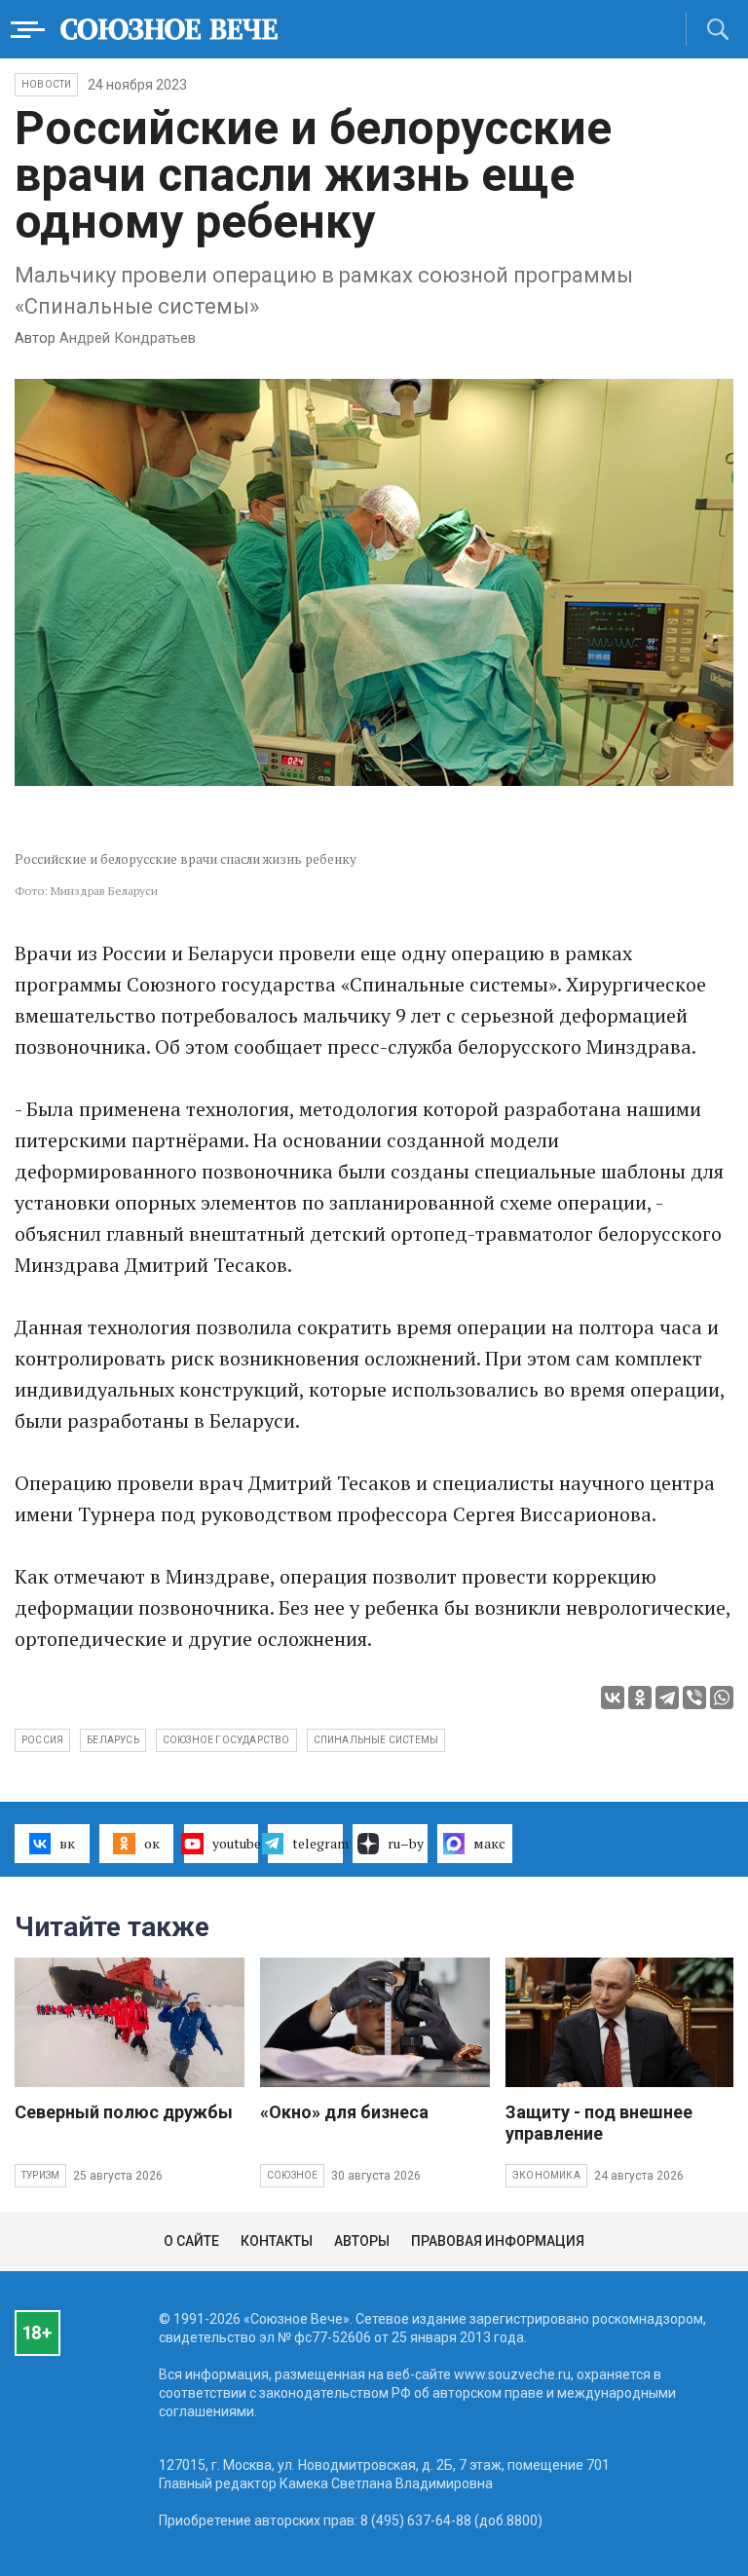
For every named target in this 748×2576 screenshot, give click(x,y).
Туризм (40, 2175)
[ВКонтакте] (613, 1698)
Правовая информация (498, 2241)
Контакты (277, 2241)
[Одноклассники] (640, 1698)
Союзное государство (226, 1740)
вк (67, 1843)
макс (489, 1843)
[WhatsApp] (722, 1698)
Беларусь (113, 1740)
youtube (236, 1843)
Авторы (362, 2241)
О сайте (191, 2241)
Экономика (546, 2175)
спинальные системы (376, 1740)
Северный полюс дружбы (124, 2112)
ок (152, 1843)
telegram (318, 1843)
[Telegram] (667, 1698)
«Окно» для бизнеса (344, 2112)
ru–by (406, 1843)
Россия (42, 1740)
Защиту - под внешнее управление (599, 2123)
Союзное (292, 2175)
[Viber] (694, 1698)
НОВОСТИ (46, 84)
